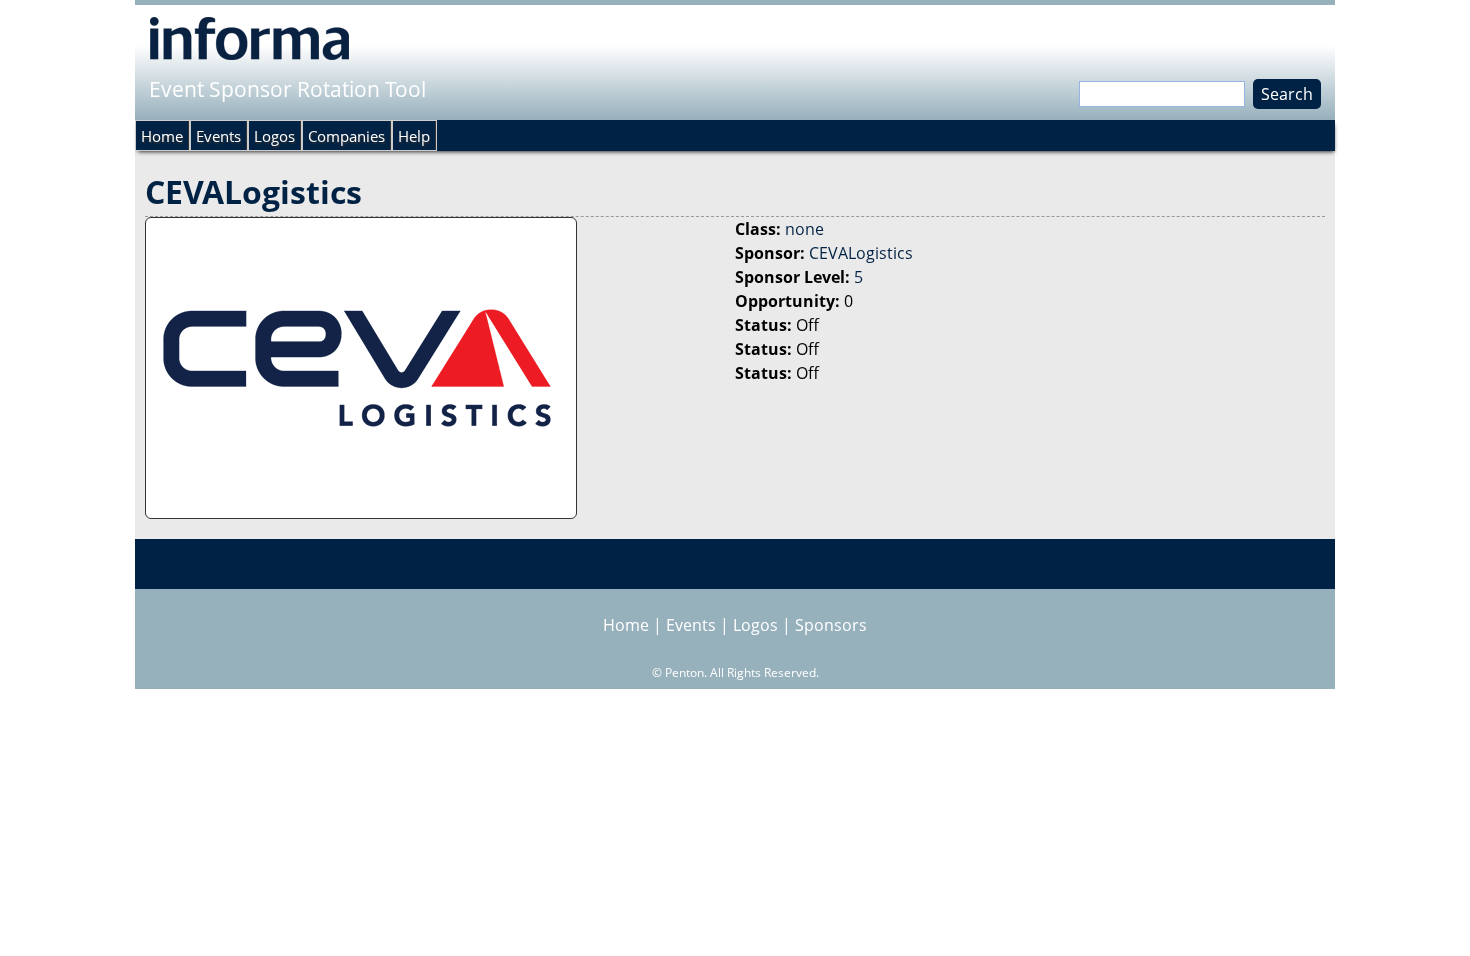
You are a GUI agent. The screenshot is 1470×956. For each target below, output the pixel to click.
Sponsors (831, 625)
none (804, 229)
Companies (346, 136)
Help (414, 136)
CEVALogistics (861, 253)
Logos (274, 136)
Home (162, 136)
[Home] (249, 38)
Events (218, 136)
